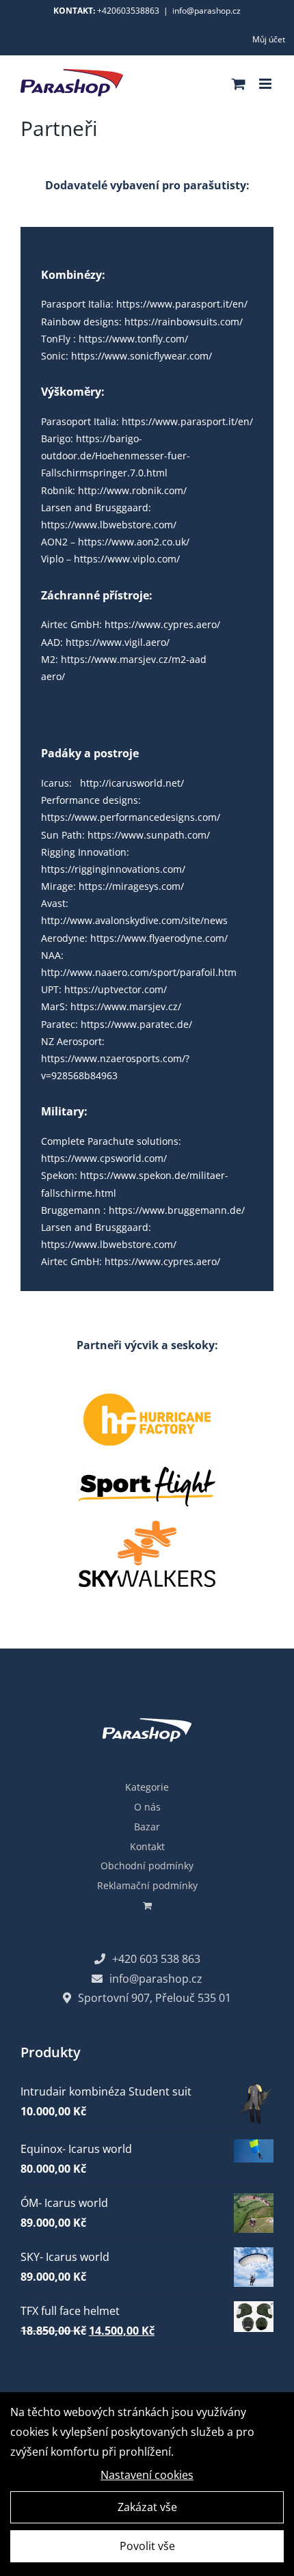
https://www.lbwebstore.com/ (109, 525)
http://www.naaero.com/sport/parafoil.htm (139, 972)
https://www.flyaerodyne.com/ (159, 938)
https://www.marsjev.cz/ (126, 1006)
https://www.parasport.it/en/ (182, 304)
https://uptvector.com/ (116, 989)
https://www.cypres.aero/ (162, 624)
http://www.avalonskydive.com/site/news (134, 920)
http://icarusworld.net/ (132, 783)
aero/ (53, 676)
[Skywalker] (147, 1526)
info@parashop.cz (206, 11)
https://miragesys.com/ (131, 886)
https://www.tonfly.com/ (133, 339)
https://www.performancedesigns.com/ (131, 817)
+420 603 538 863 (156, 1959)
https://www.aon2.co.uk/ (134, 542)
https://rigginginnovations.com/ (113, 869)
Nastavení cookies (147, 2475)
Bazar (147, 1827)
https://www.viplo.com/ (127, 559)
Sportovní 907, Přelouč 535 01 (155, 1998)
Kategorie (147, 1787)
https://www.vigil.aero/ (118, 642)
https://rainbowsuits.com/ (184, 322)
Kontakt (147, 1846)
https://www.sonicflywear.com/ (142, 356)
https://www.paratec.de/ (136, 1024)
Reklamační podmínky (147, 1885)
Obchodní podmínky (147, 1866)
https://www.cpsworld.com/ (104, 1158)
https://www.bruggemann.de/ (177, 1210)
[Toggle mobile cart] (239, 84)
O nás (147, 1807)
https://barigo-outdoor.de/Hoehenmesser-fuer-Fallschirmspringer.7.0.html (116, 456)
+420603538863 (128, 11)
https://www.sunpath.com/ (149, 835)
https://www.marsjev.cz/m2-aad (134, 659)
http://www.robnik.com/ (132, 490)
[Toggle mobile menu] (266, 84)
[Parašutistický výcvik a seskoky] (147, 1459)
